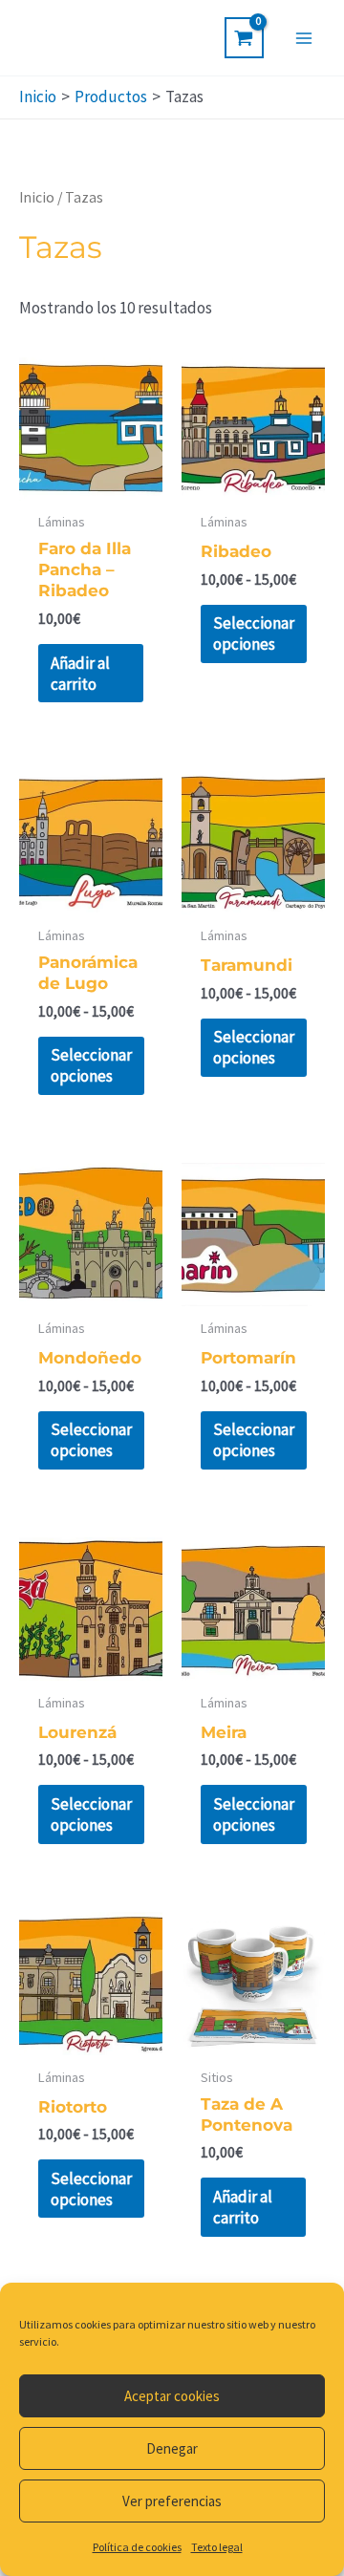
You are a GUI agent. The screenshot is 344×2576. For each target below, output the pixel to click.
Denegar (172, 2448)
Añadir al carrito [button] (80, 674)
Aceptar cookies (172, 2396)
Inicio (37, 197)
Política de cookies (137, 2547)
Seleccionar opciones (254, 633)
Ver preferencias (172, 2501)
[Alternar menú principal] (304, 38)
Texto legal (217, 2547)
